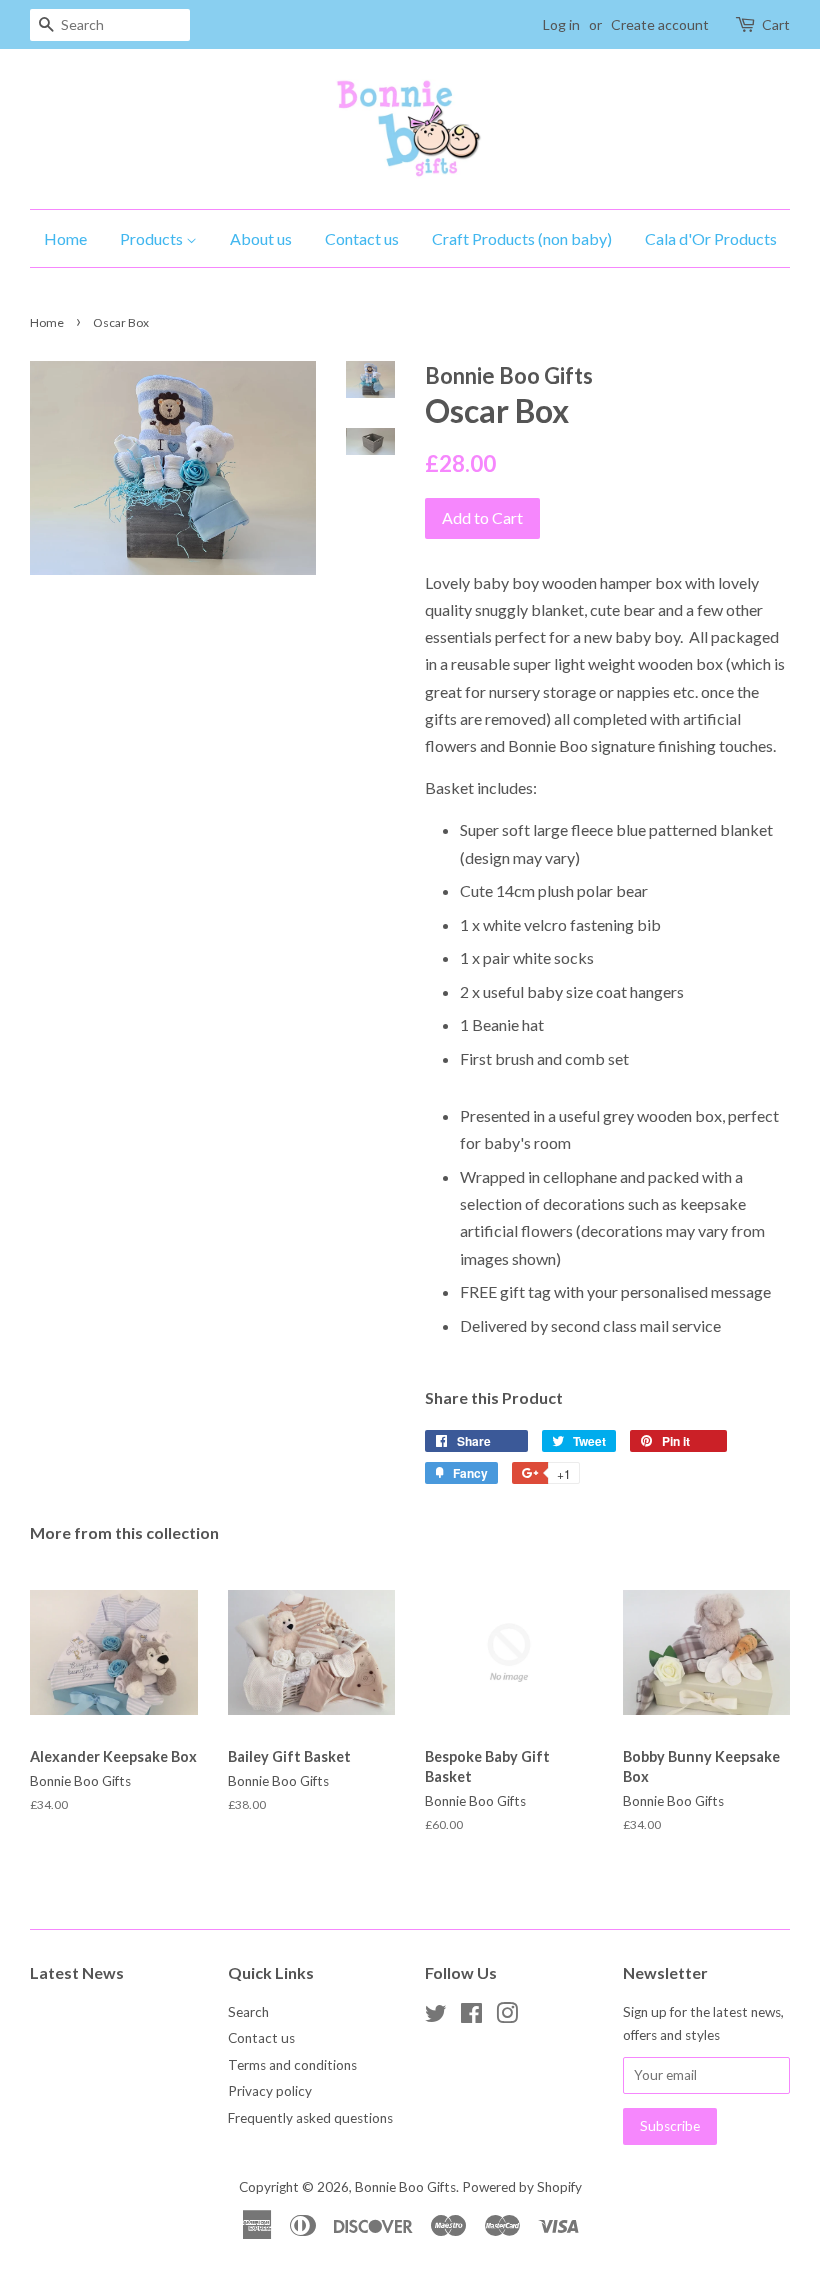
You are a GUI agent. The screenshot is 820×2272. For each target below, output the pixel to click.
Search (248, 2012)
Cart (776, 24)
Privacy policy (270, 2091)
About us (261, 238)
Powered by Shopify (522, 2187)
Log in (561, 24)
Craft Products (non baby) (522, 238)
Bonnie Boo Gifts (405, 2187)
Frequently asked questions (310, 2118)
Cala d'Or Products (711, 238)
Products (153, 238)
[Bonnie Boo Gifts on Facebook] (471, 2017)
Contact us (362, 238)
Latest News (77, 1972)
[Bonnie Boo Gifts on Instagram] (507, 2017)
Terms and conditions (292, 2065)
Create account (660, 24)
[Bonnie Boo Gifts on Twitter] (436, 2017)
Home (65, 238)
